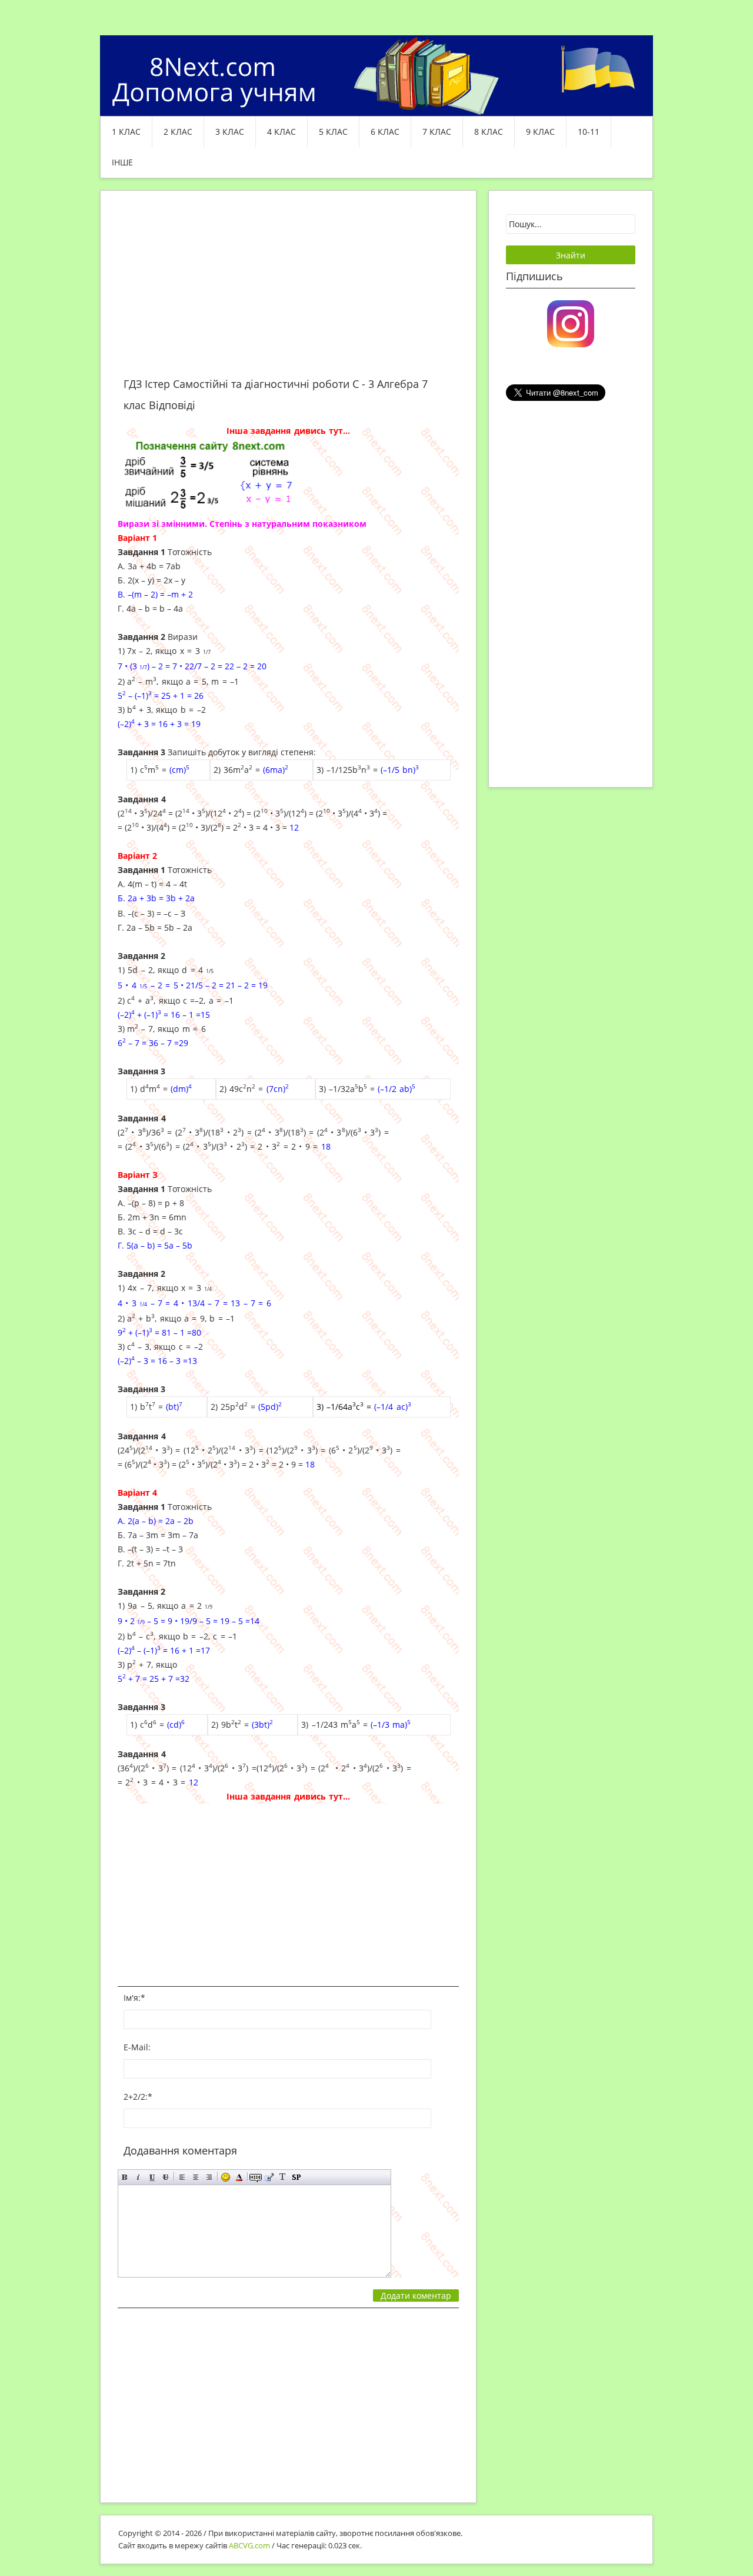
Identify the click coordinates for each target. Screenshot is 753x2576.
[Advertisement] (288, 291)
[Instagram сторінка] (571, 323)
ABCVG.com (249, 2545)
